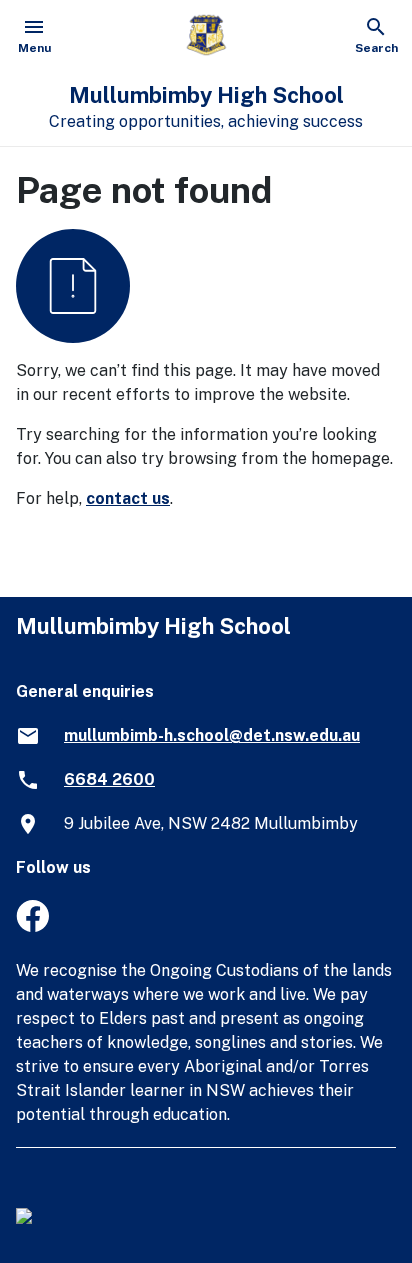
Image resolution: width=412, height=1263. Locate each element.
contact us (128, 498)
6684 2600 (109, 779)
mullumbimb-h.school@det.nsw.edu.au (212, 735)
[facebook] (32, 926)
